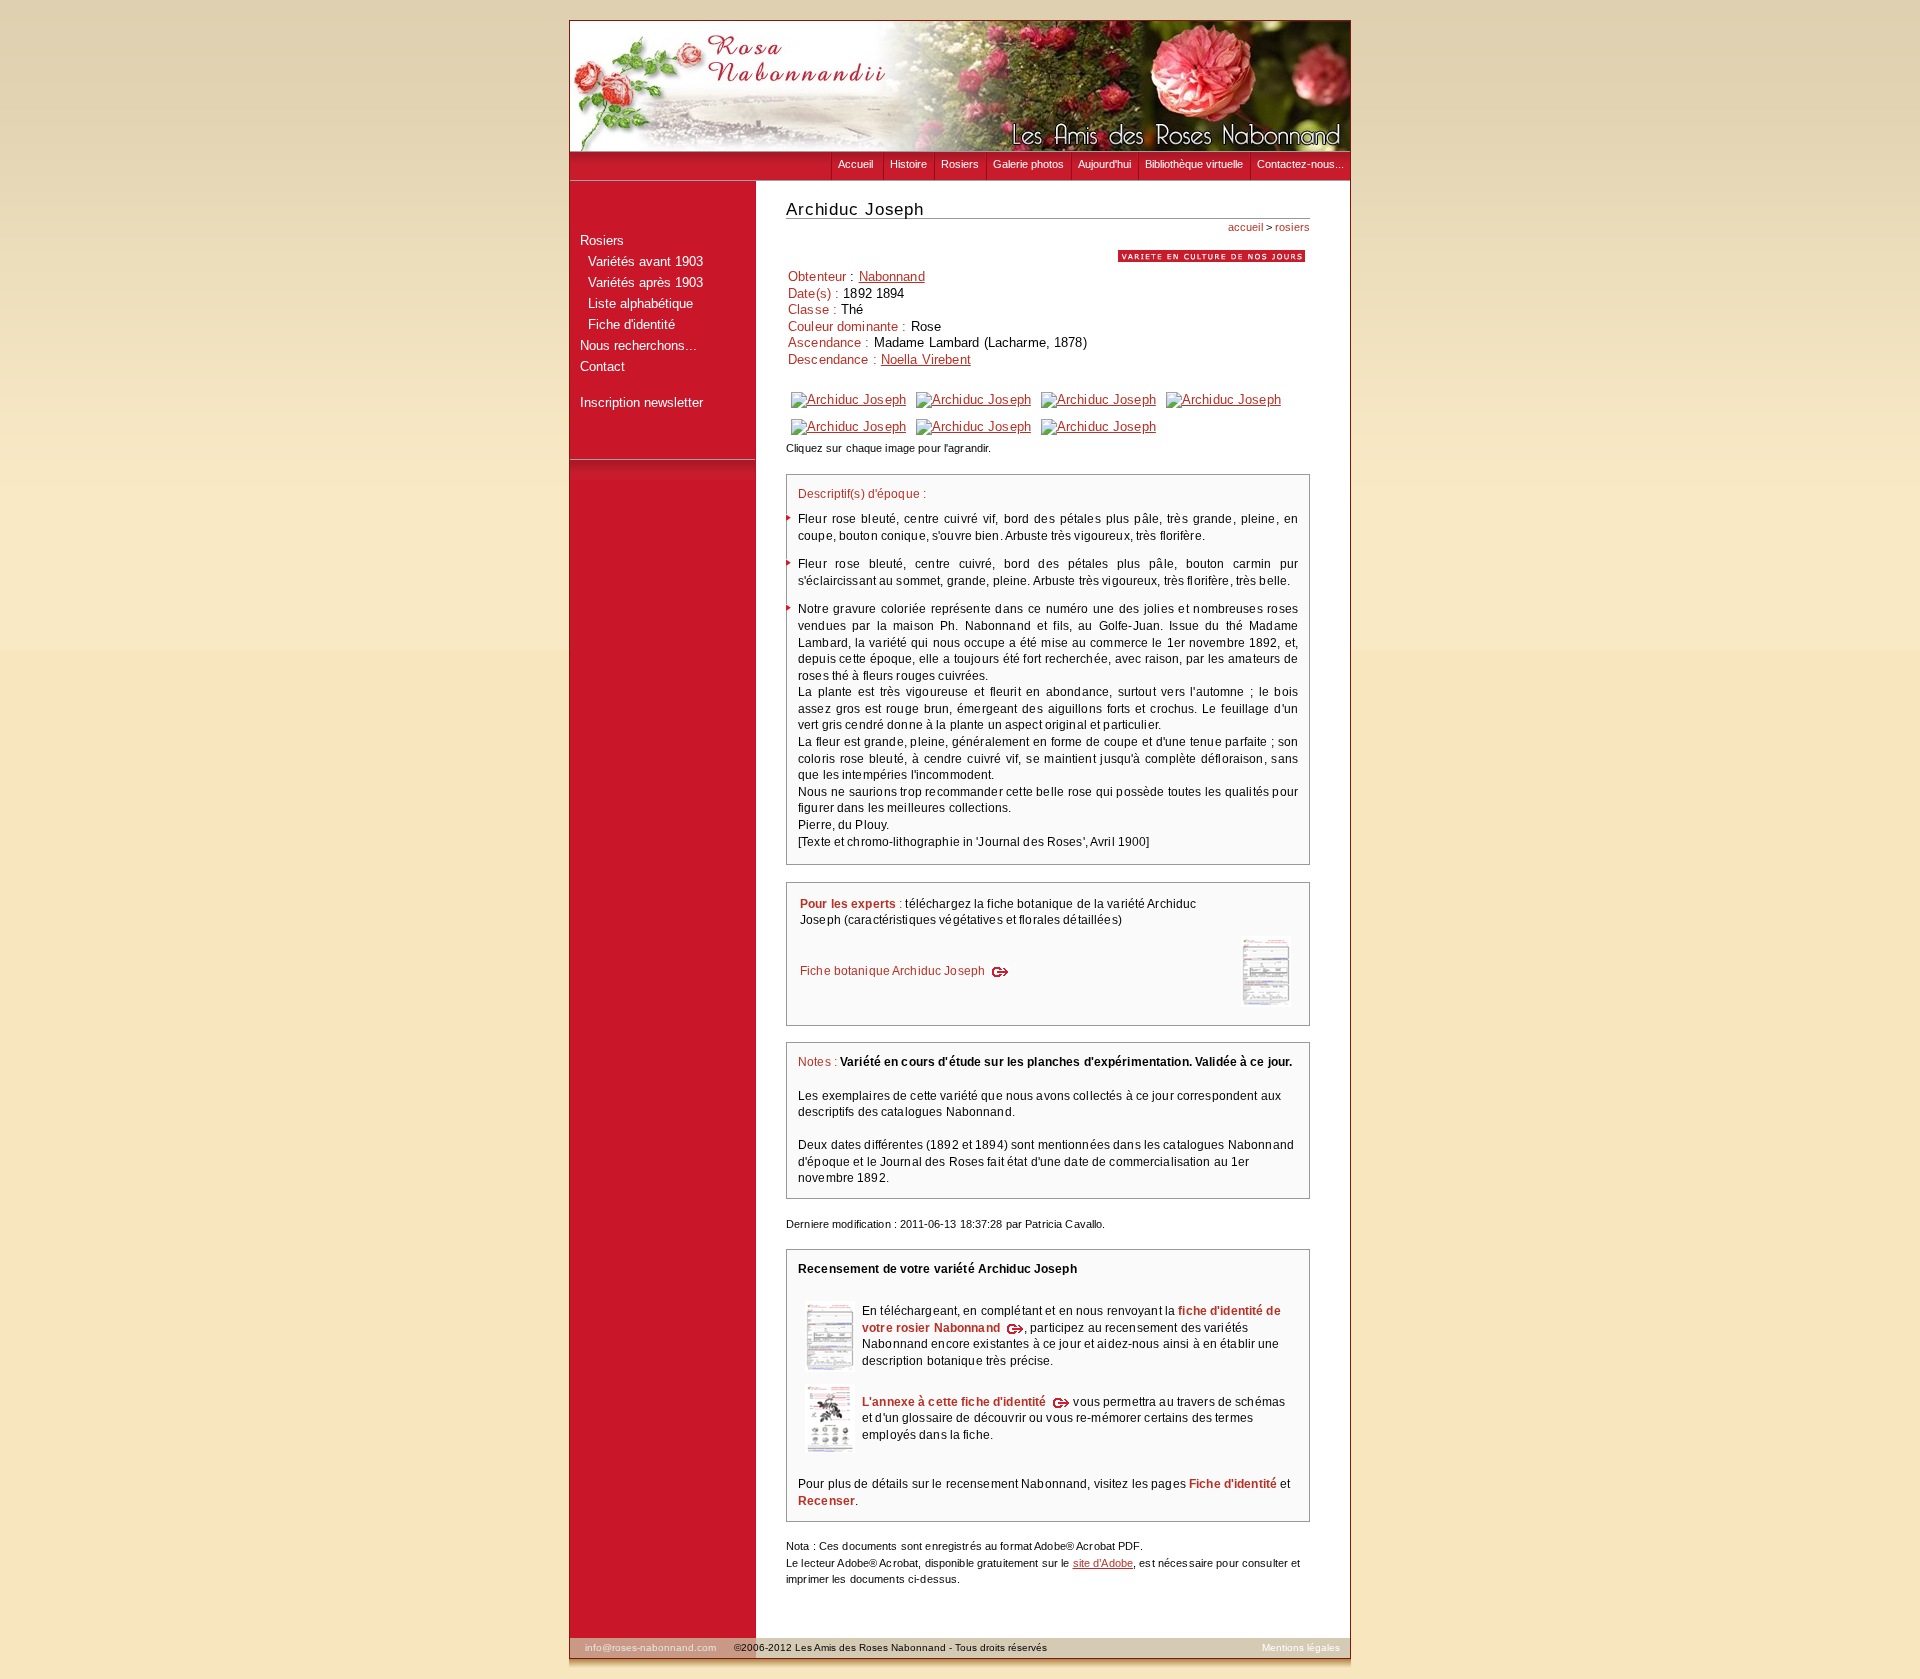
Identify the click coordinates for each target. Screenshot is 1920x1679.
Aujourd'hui (1104, 164)
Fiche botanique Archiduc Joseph (892, 971)
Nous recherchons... (638, 345)
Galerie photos (1028, 164)
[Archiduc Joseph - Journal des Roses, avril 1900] (973, 426)
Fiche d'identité (627, 324)
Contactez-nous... (1300, 164)
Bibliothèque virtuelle (1194, 164)
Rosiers (960, 164)
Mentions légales (1301, 1647)
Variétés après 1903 (641, 282)
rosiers (1292, 227)
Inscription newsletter (641, 402)
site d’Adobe (1103, 1563)
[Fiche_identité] (830, 1373)
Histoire (908, 164)
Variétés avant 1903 (641, 261)
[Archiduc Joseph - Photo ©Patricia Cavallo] (848, 399)
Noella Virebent (926, 359)
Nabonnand (892, 276)
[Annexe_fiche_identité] (830, 1454)
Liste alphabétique (636, 303)
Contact (602, 366)
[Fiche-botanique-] (1266, 1008)
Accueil (857, 164)
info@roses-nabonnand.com (650, 1647)
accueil (1245, 227)
